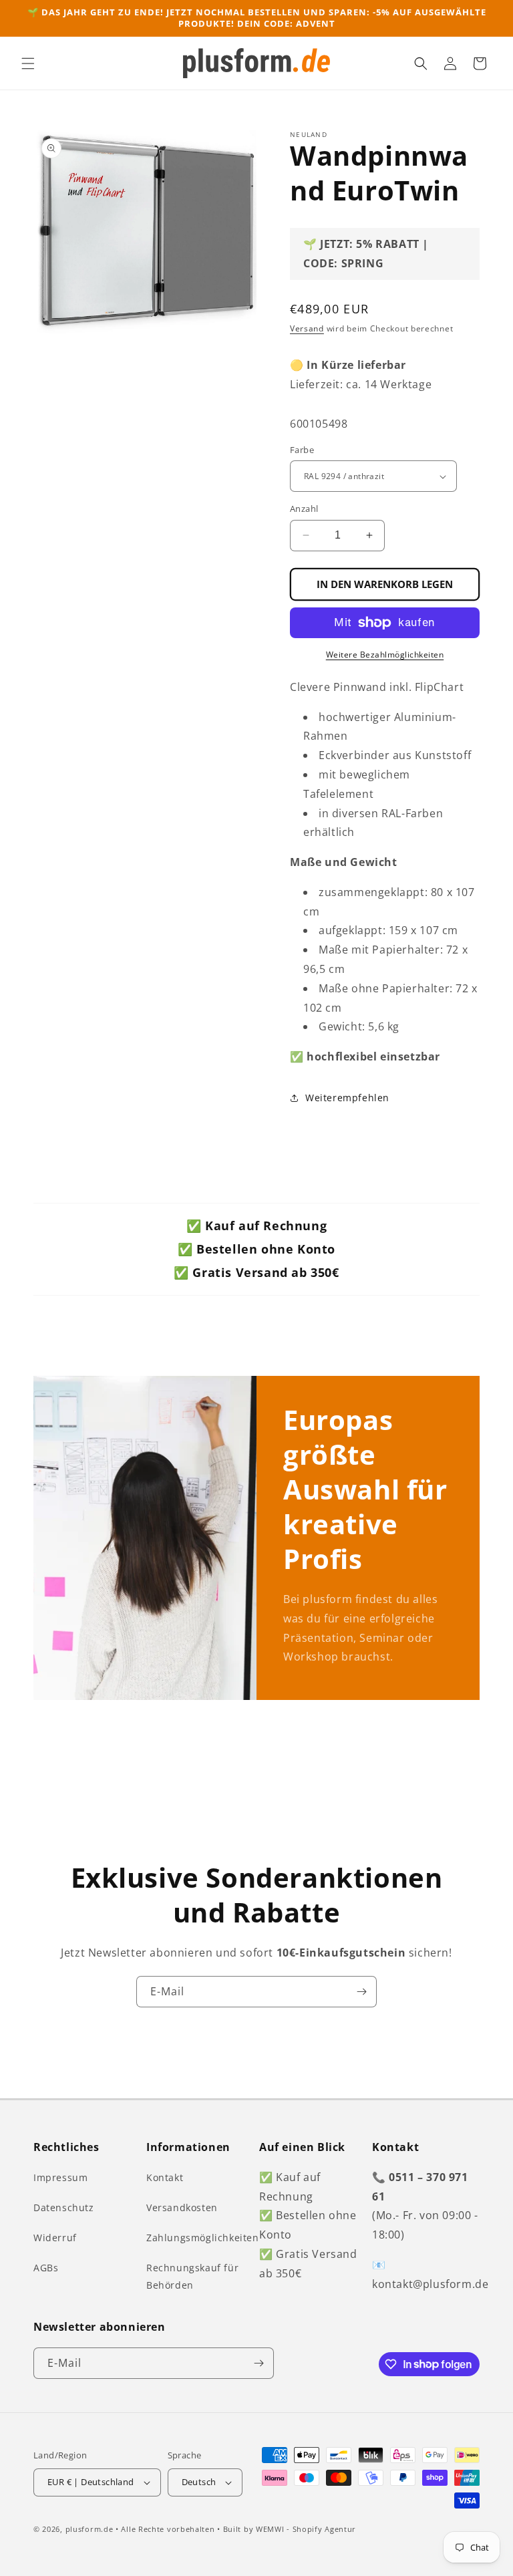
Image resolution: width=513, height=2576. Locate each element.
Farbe (302, 450)
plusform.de (90, 2529)
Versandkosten (182, 2207)
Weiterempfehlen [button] (347, 1098)
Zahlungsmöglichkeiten (203, 2238)
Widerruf (55, 2238)
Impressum (60, 2177)
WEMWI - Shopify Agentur (306, 2529)
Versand (307, 328)
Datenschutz (64, 2207)
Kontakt (165, 2177)
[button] (28, 63)
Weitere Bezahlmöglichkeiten (385, 655)
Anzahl (304, 509)
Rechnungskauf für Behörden (192, 2276)
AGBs (46, 2268)
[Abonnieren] (361, 1992)
